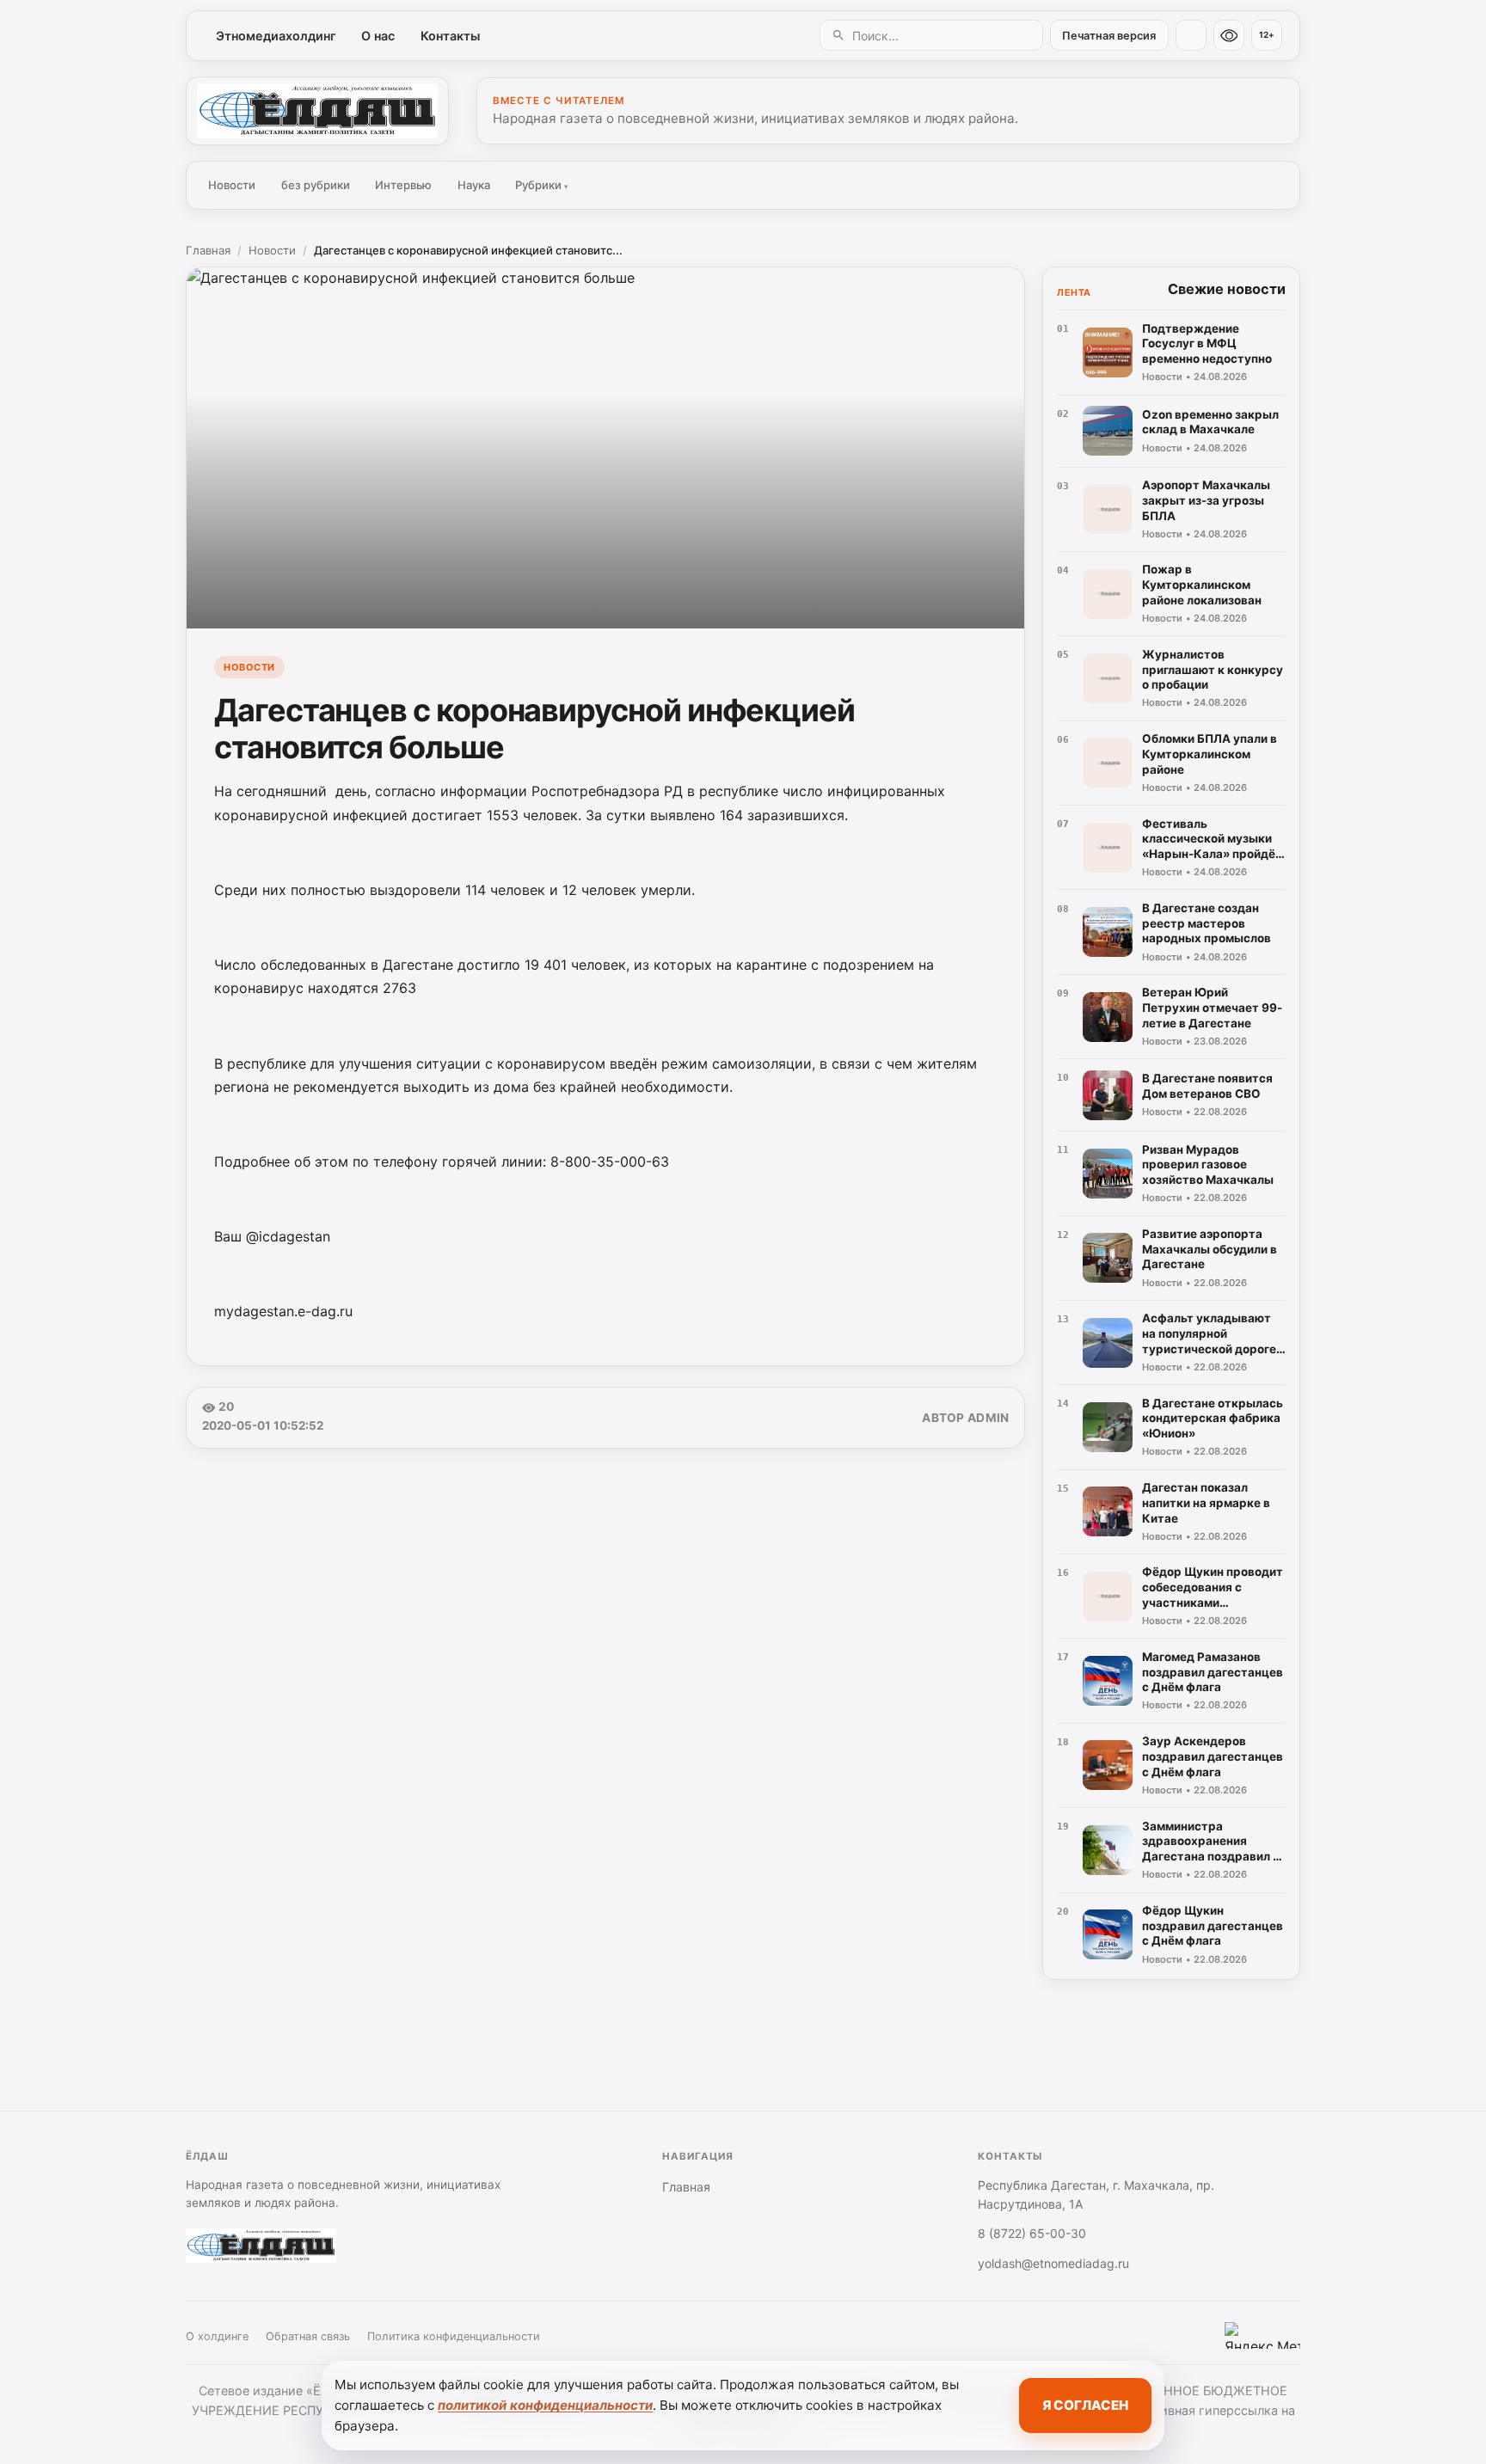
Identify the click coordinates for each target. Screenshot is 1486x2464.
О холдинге (217, 2336)
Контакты (450, 36)
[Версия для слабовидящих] (1229, 35)
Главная (208, 250)
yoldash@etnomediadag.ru (1053, 2263)
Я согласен (1085, 2405)
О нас (378, 36)
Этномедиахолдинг (276, 36)
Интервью (403, 185)
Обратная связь (308, 2336)
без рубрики (316, 185)
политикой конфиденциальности (545, 2405)
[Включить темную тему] (1191, 35)
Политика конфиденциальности (454, 2336)
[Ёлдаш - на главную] (317, 111)
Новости (232, 185)
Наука (474, 185)
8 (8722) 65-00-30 (1032, 2233)
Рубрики (542, 185)
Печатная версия (1109, 36)
